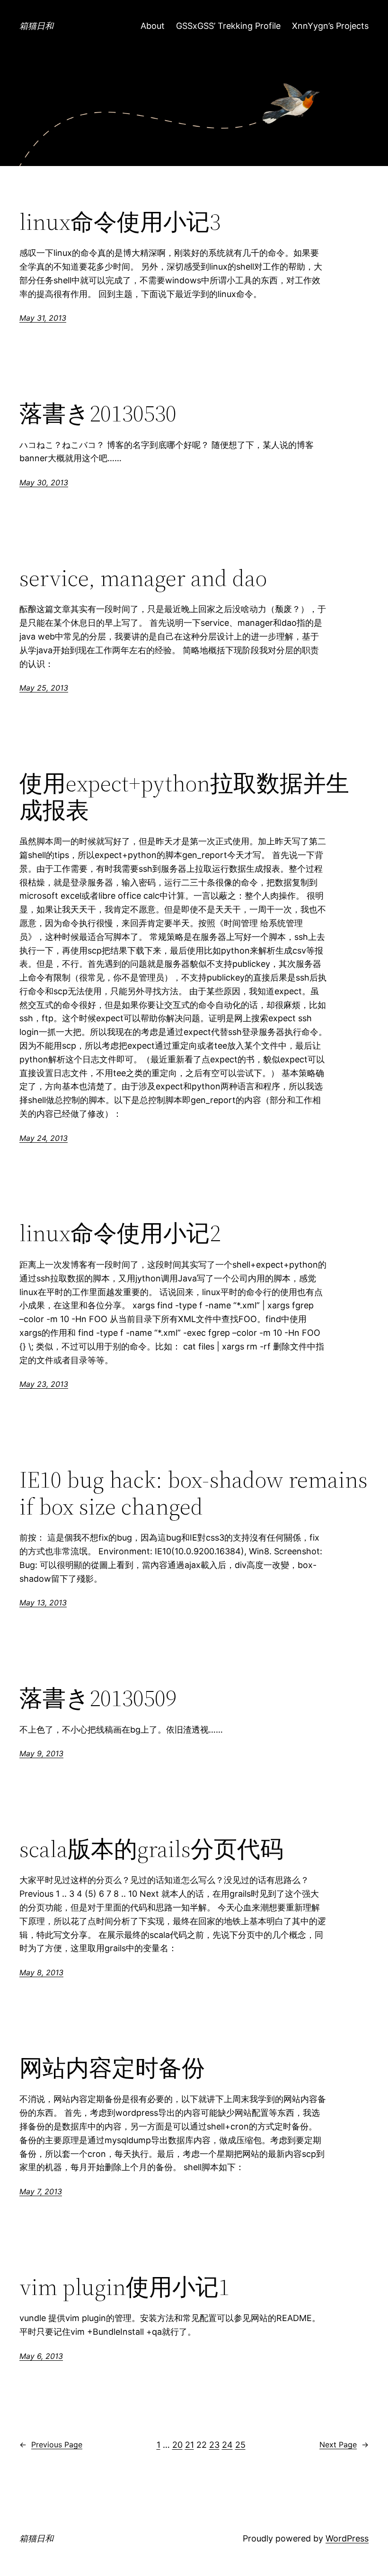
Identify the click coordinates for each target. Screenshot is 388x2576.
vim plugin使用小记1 (124, 2287)
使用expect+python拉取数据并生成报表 (184, 797)
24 (227, 2445)
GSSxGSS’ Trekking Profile (228, 26)
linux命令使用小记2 (120, 1233)
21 (190, 2445)
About (153, 26)
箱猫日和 (36, 26)
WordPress (347, 2538)
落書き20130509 (98, 1698)
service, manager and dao (143, 578)
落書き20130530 (98, 414)
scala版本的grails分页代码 (151, 1849)
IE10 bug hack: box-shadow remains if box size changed (194, 1493)
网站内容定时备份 (112, 2068)
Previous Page (51, 2445)
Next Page (344, 2445)
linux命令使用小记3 (120, 222)
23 (214, 2445)
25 (240, 2445)
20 (177, 2445)
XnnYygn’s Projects (330, 26)
